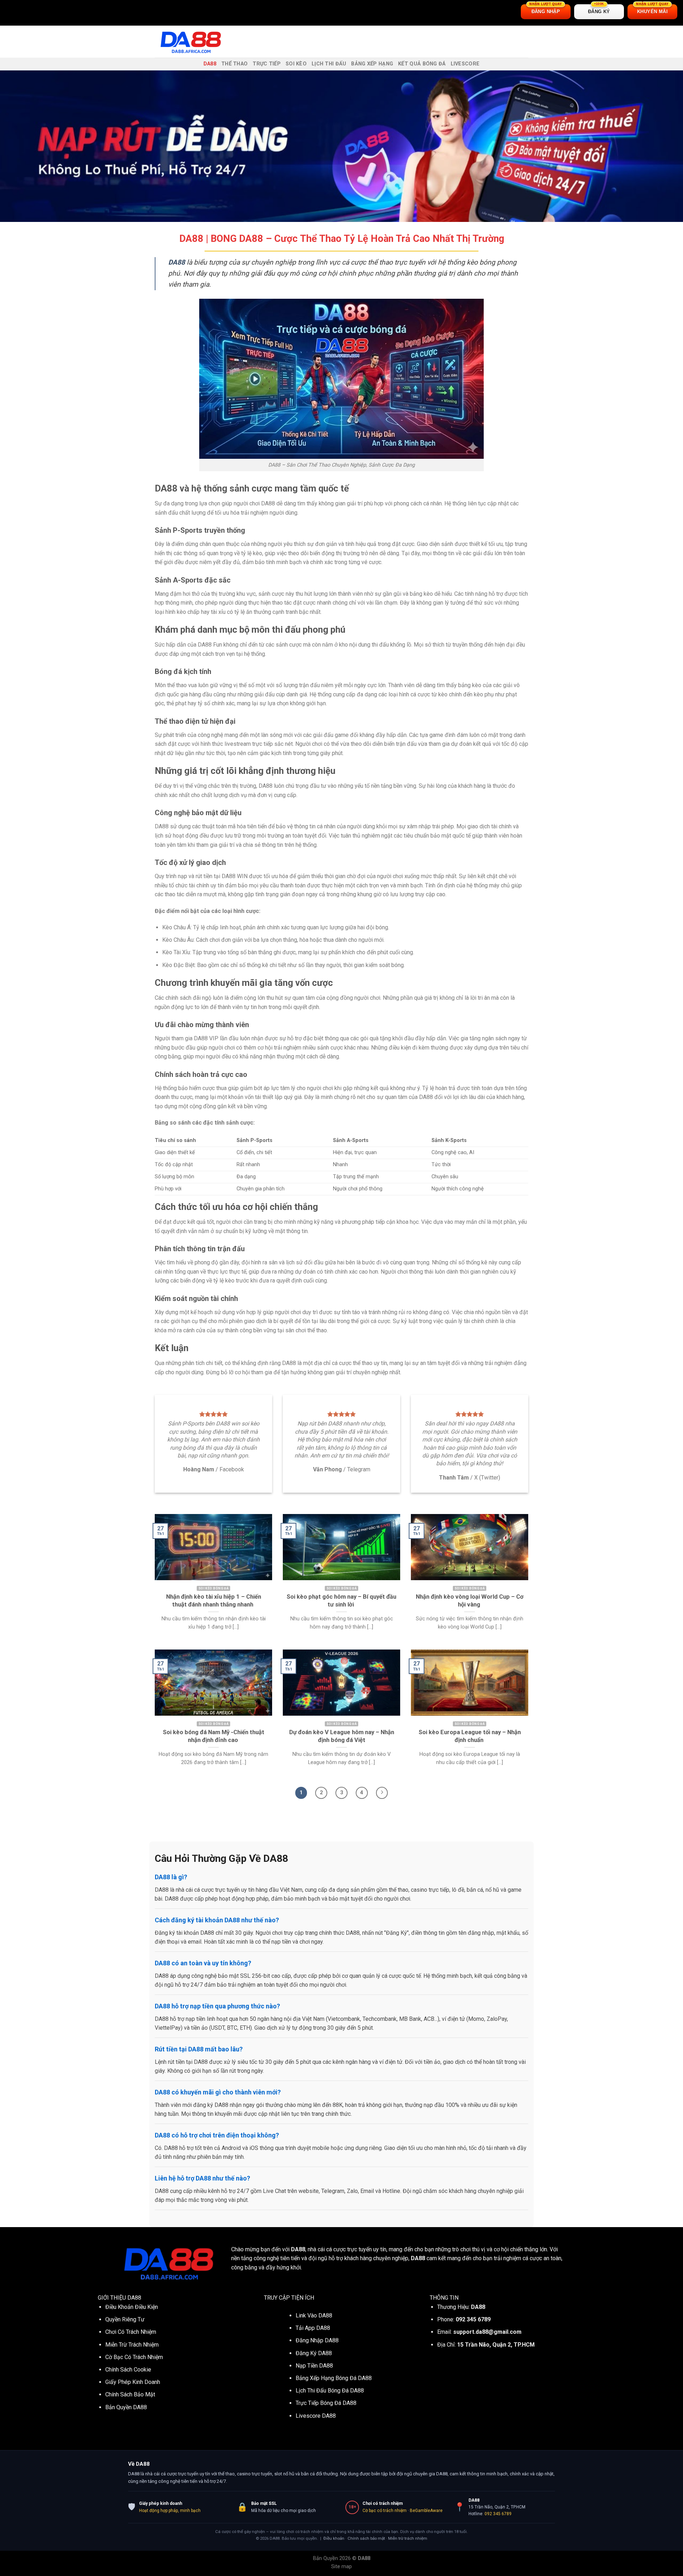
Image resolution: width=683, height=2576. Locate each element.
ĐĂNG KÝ (599, 9)
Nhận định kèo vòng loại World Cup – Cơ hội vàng (470, 1601)
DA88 (210, 64)
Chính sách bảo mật (366, 2538)
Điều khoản (334, 2538)
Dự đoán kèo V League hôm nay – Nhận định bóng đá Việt (342, 1736)
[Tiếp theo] (382, 1793)
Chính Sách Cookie (128, 2370)
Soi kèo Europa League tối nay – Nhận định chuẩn (470, 1736)
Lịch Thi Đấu (329, 64)
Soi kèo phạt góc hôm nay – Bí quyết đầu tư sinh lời (341, 1601)
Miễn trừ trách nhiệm (408, 2538)
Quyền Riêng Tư (125, 2319)
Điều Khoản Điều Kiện (132, 2307)
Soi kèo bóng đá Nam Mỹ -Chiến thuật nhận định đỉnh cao (214, 1736)
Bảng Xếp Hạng (372, 64)
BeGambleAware (426, 2511)
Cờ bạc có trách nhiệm (385, 2511)
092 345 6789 (498, 2514)
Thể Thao (234, 64)
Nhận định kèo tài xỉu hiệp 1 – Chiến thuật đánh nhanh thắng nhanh (214, 1601)
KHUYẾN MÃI (652, 9)
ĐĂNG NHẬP (546, 9)
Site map (341, 2567)
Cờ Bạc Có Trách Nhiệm (134, 2357)
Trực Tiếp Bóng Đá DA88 (326, 2403)
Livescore (465, 64)
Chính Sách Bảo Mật (130, 2394)
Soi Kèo (296, 64)
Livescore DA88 (316, 2416)
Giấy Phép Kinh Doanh (133, 2382)
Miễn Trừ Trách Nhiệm (132, 2345)
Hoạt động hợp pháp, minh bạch (170, 2511)
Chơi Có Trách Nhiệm (131, 2332)
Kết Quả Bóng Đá (422, 64)
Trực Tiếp (267, 64)
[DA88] (190, 42)
